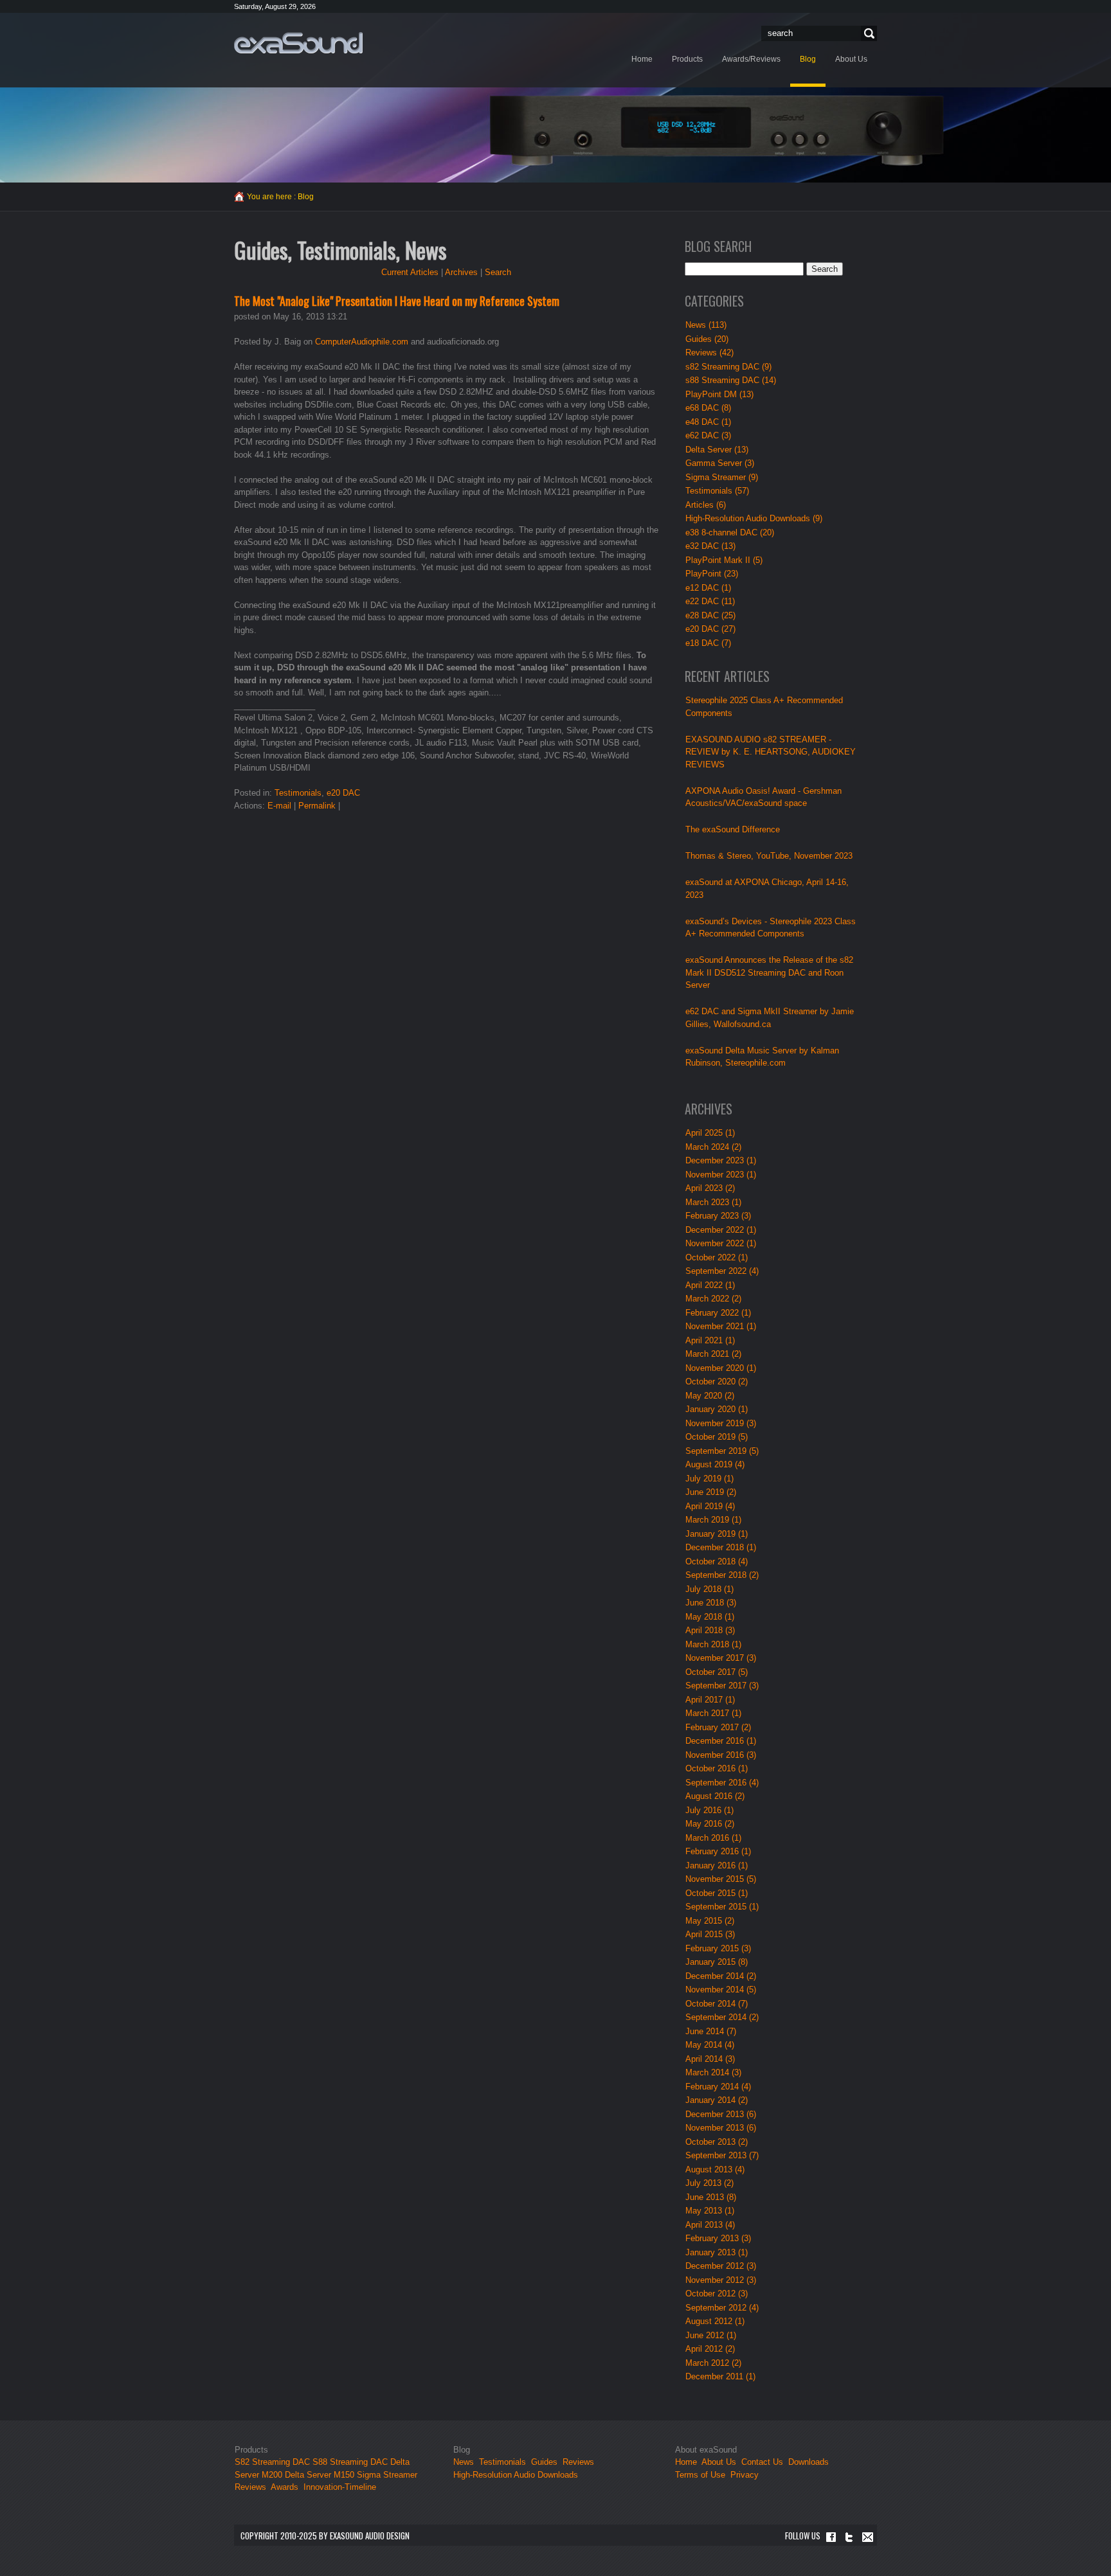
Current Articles (410, 272)
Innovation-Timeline (340, 2487)
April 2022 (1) (710, 1285)
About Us (720, 2462)
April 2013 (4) (710, 2225)
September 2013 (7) (722, 2155)
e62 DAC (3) (708, 435)
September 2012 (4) (722, 2308)
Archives (461, 272)
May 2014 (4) (710, 2045)
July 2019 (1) (709, 1479)
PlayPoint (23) (712, 574)
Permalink (317, 806)
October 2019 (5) (717, 1437)
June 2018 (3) (711, 1603)
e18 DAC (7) (708, 643)
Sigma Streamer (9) (722, 477)
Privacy (745, 2475)
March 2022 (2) (713, 1299)
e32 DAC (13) (710, 546)
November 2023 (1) (721, 1175)
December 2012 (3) (721, 2266)
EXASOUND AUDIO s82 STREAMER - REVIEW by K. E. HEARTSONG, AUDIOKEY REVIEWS (771, 752)
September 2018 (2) (722, 1575)
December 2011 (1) (720, 2376)
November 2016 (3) (721, 1755)
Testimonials (298, 793)
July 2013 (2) (709, 2183)
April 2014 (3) (710, 2059)
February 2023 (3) (718, 1216)
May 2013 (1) (710, 2211)
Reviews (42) (709, 353)
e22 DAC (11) (710, 601)
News (464, 2462)
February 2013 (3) (718, 2238)
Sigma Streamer (387, 2475)
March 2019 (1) (713, 1520)
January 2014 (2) (717, 2100)
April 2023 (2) (710, 1188)
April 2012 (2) (710, 2349)
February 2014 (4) (718, 2087)
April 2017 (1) (710, 1700)
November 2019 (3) (721, 1423)
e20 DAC (343, 793)
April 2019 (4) (710, 1506)
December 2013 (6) (721, 2114)
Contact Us (762, 2462)
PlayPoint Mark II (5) (724, 560)
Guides (544, 2462)
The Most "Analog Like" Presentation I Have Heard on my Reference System (397, 301)
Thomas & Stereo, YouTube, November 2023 (769, 856)
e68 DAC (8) (708, 408)
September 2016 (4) (722, 1783)
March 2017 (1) (713, 1713)
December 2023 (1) (721, 1160)
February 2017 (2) (718, 1727)
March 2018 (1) (713, 1644)
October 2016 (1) (717, 1768)
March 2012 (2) (713, 2363)
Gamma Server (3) (720, 463)
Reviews (250, 2487)
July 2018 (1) (709, 1589)
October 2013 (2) (717, 2142)
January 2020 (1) (717, 1409)
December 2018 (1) (721, 1547)
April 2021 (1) (710, 1340)
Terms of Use (700, 2475)
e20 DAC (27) (710, 629)
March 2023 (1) (713, 1202)
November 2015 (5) (721, 1879)
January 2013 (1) (717, 2252)
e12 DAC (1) (708, 588)
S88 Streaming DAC (350, 2462)
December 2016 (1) (721, 1741)
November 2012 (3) (721, 2280)
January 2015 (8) (717, 1962)
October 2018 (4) (717, 1561)
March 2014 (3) (713, 2072)
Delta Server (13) (717, 450)
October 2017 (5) (717, 1672)
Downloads (808, 2462)
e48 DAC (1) (708, 422)
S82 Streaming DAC (272, 2462)
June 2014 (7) (711, 2031)
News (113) (706, 325)
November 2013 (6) (721, 2128)
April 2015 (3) (710, 1934)
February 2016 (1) (718, 1851)
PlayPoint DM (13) (719, 394)
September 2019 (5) (722, 1451)
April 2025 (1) (710, 1133)
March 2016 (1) (713, 1838)
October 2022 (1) (717, 1257)
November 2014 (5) (721, 1990)
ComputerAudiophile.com (363, 342)
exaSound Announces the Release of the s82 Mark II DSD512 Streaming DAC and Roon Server (769, 972)
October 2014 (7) (717, 2004)
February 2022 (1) (718, 1313)
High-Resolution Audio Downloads (516, 2475)
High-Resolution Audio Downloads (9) (754, 518)
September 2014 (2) (722, 2017)
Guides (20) (707, 339)
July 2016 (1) (709, 1810)
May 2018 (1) (710, 1617)
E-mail (279, 806)
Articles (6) (706, 505)
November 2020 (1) (721, 1368)
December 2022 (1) (721, 1230)
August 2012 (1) (715, 2321)
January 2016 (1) (717, 1865)
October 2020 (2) (717, 1382)
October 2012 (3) (717, 2294)
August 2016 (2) (715, 1796)
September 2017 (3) (722, 1686)
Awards (285, 2487)
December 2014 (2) (721, 1976)
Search (867, 34)
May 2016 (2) (710, 1824)
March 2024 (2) (713, 1147)
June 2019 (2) (711, 1492)
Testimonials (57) (717, 491)
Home (686, 2462)
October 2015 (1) (717, 1893)
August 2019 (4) (715, 1464)
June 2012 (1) (711, 2335)
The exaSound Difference (733, 829)
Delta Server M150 (320, 2475)
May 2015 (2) (710, 1921)
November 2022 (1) (721, 1243)
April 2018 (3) (710, 1630)
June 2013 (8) (711, 2197)
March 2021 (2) (713, 1354)
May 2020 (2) (710, 1396)
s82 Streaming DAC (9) (728, 367)
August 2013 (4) (715, 2169)
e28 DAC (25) (710, 615)
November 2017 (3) (721, 1658)
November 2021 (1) (721, 1326)
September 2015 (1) (722, 1907)
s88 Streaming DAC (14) (731, 380)
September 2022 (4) (722, 1271)
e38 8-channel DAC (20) (730, 532)
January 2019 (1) (717, 1534)
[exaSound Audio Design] (298, 42)
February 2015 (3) (718, 1948)
